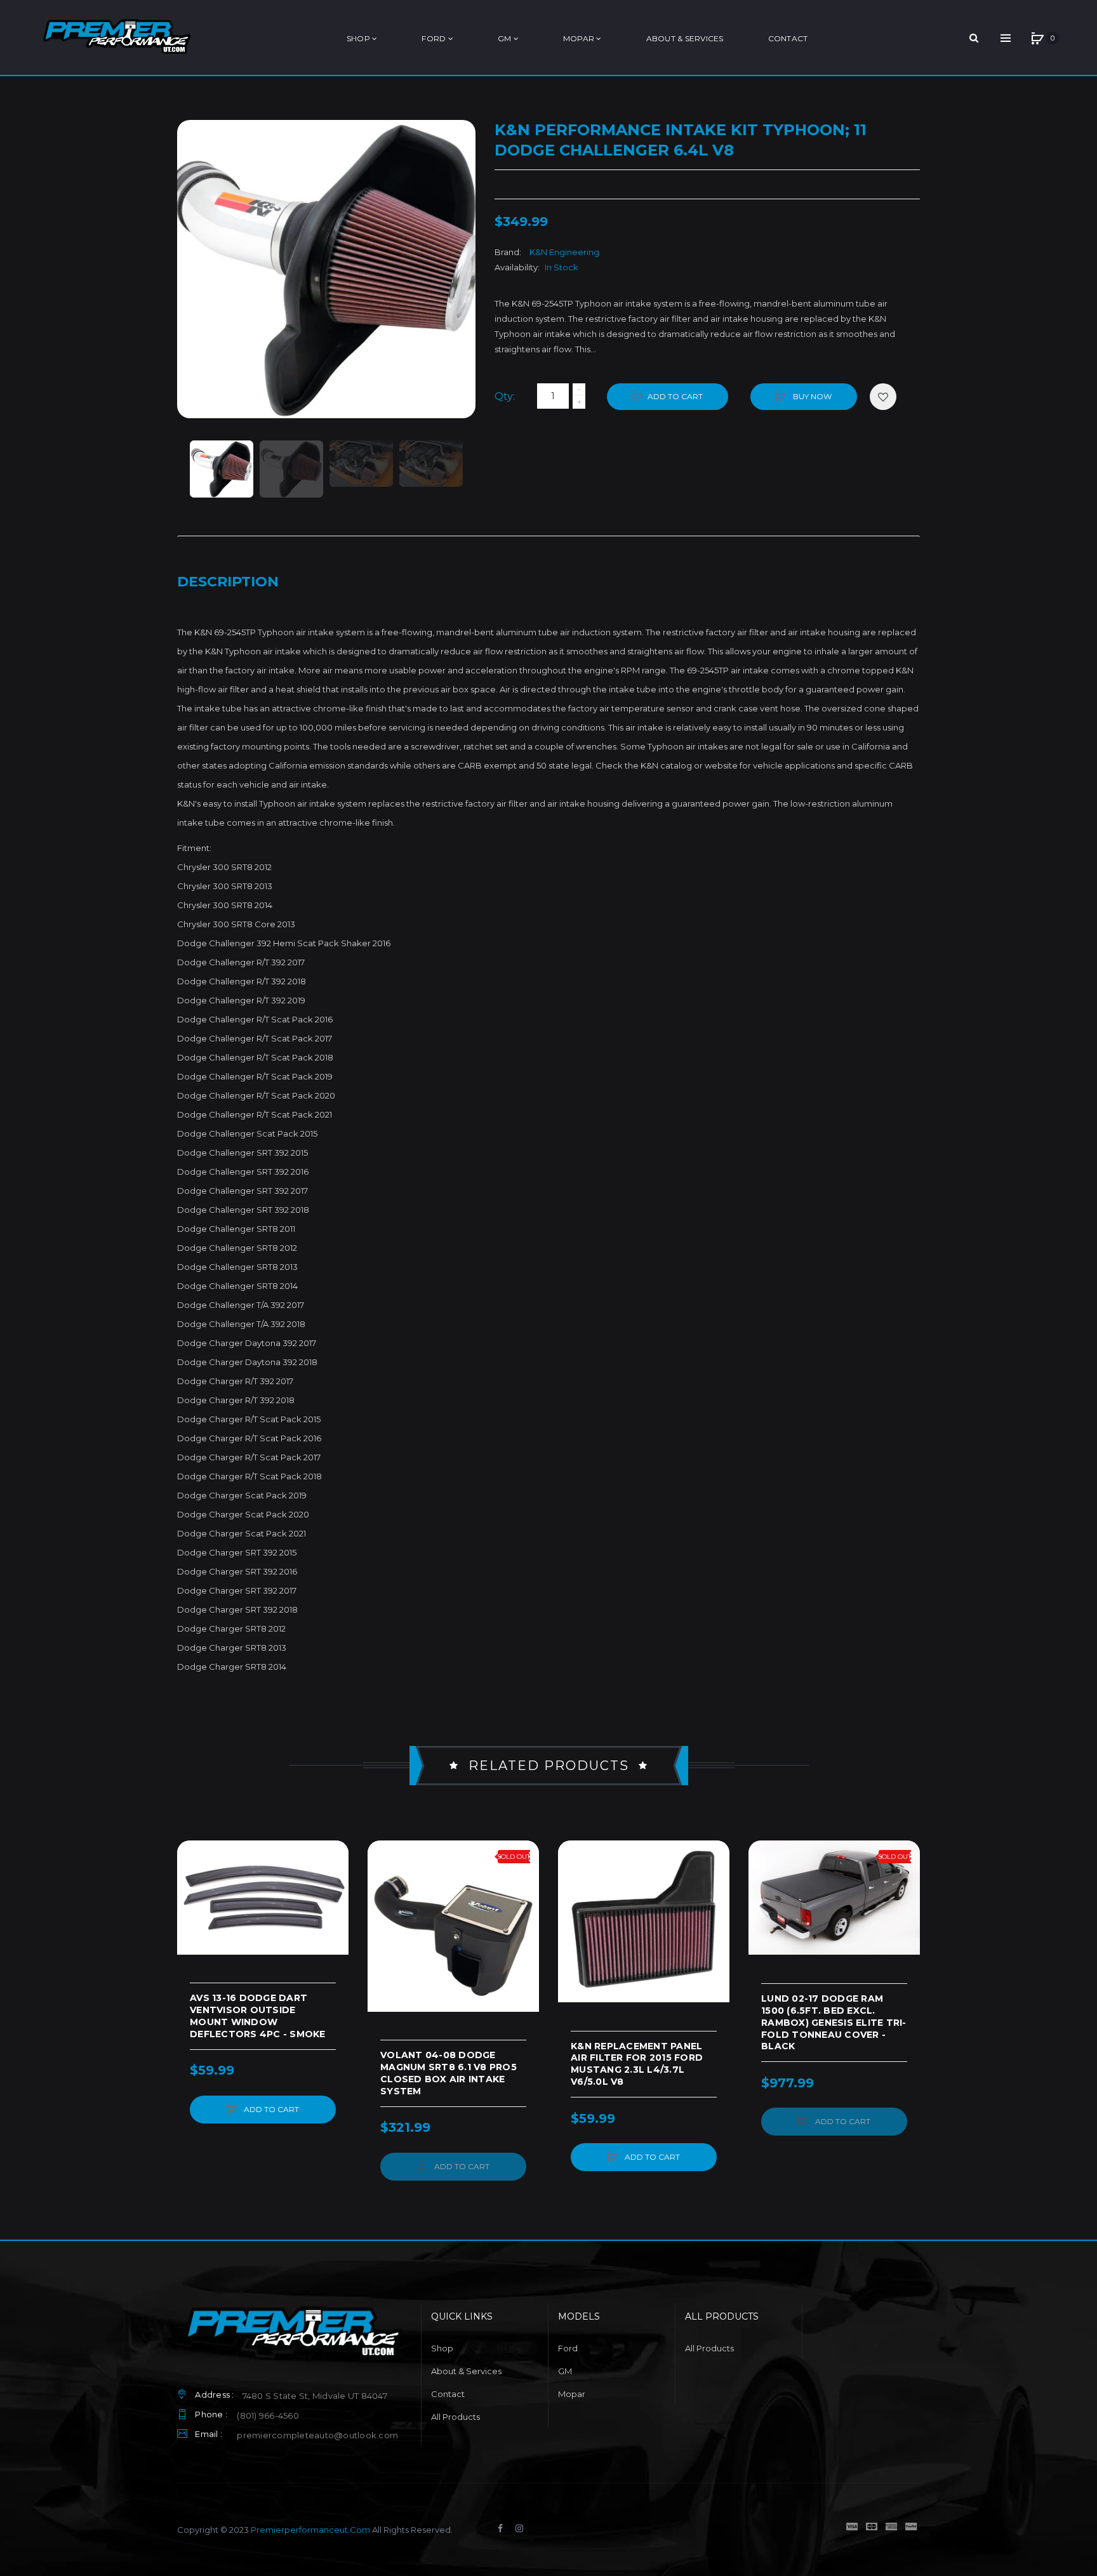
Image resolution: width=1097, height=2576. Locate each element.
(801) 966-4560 (268, 2415)
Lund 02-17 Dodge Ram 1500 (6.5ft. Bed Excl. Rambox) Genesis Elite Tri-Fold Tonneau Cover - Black (834, 2023)
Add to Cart (675, 396)
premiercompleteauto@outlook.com (317, 2435)
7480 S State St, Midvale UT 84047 (315, 2396)
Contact (448, 2394)
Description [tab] (228, 582)
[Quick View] (193, 1905)
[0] (1037, 38)
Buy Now (811, 396)
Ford (568, 2348)
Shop (442, 2348)
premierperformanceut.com (310, 2530)
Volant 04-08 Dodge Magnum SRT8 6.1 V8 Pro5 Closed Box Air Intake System (449, 2073)
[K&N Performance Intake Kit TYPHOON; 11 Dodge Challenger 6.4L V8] (222, 469)
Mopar (572, 2394)
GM (565, 2371)
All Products (455, 2417)
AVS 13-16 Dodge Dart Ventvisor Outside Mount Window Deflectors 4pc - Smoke (258, 2016)
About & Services (466, 2371)
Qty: (505, 396)
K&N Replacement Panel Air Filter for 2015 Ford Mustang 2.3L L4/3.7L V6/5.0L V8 (637, 2064)
